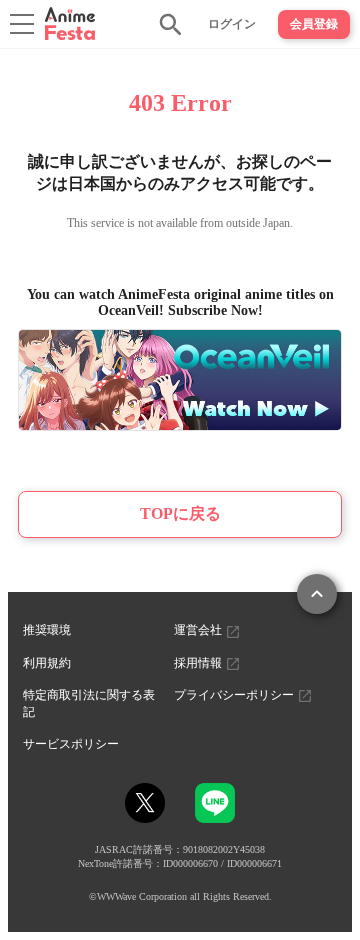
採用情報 (199, 663)
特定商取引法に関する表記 (89, 703)
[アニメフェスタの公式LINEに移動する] (215, 813)
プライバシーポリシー (235, 695)
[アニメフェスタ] (70, 23)
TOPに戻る (180, 513)
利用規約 (47, 663)
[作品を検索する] (171, 24)
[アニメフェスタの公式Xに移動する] (145, 803)
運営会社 (199, 630)
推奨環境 (47, 630)
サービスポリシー (71, 744)
